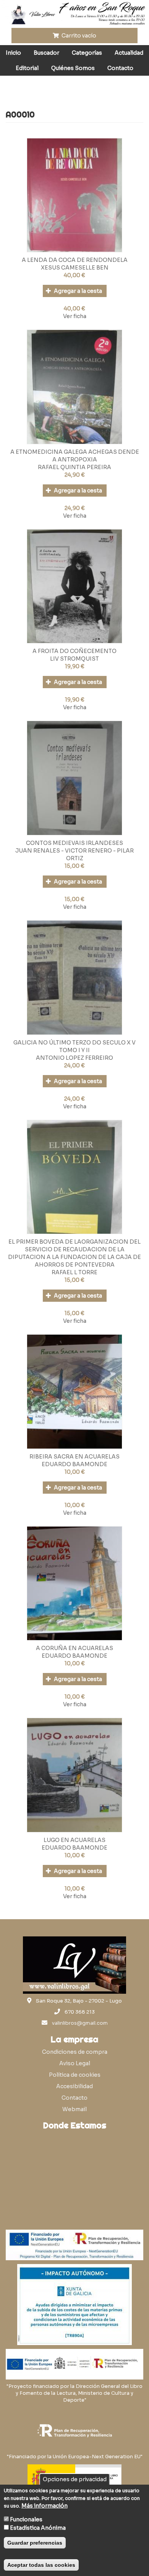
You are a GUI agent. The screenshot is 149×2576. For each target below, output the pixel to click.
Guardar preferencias (35, 2543)
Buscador (46, 53)
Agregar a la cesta (77, 291)
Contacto (120, 68)
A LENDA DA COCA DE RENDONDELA (75, 260)
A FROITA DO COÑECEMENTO (74, 651)
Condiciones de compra (75, 2052)
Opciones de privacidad (75, 2479)
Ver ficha (75, 316)
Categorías (87, 53)
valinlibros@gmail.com (80, 2023)
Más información (45, 2506)
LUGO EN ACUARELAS (74, 1840)
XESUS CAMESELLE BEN (75, 268)
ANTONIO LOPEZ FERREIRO (74, 1058)
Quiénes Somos (73, 68)
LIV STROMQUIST (74, 659)
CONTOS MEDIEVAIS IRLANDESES (74, 843)
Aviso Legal (75, 2063)
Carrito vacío (78, 36)
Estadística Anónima (38, 2528)
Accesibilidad (74, 2086)
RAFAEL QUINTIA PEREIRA (74, 467)
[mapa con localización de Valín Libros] (74, 2170)
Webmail (74, 2109)
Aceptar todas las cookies (41, 2565)
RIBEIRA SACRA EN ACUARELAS (74, 1457)
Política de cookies (75, 2075)
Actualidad (129, 53)
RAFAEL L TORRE (74, 1272)
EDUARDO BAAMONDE (74, 1464)
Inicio (13, 53)
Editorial (27, 68)
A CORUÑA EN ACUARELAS (74, 1648)
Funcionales (26, 2519)
